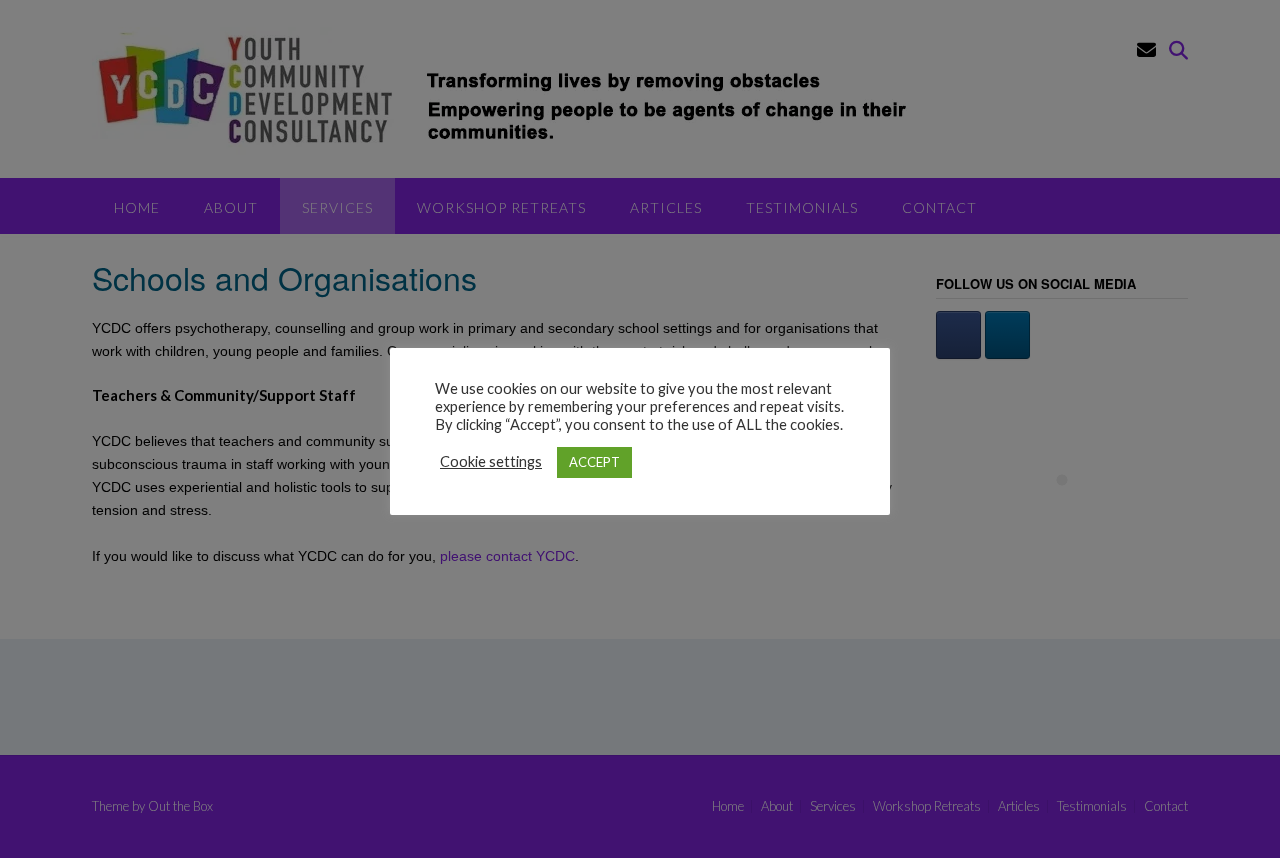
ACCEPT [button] (594, 462)
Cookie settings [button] (491, 461)
